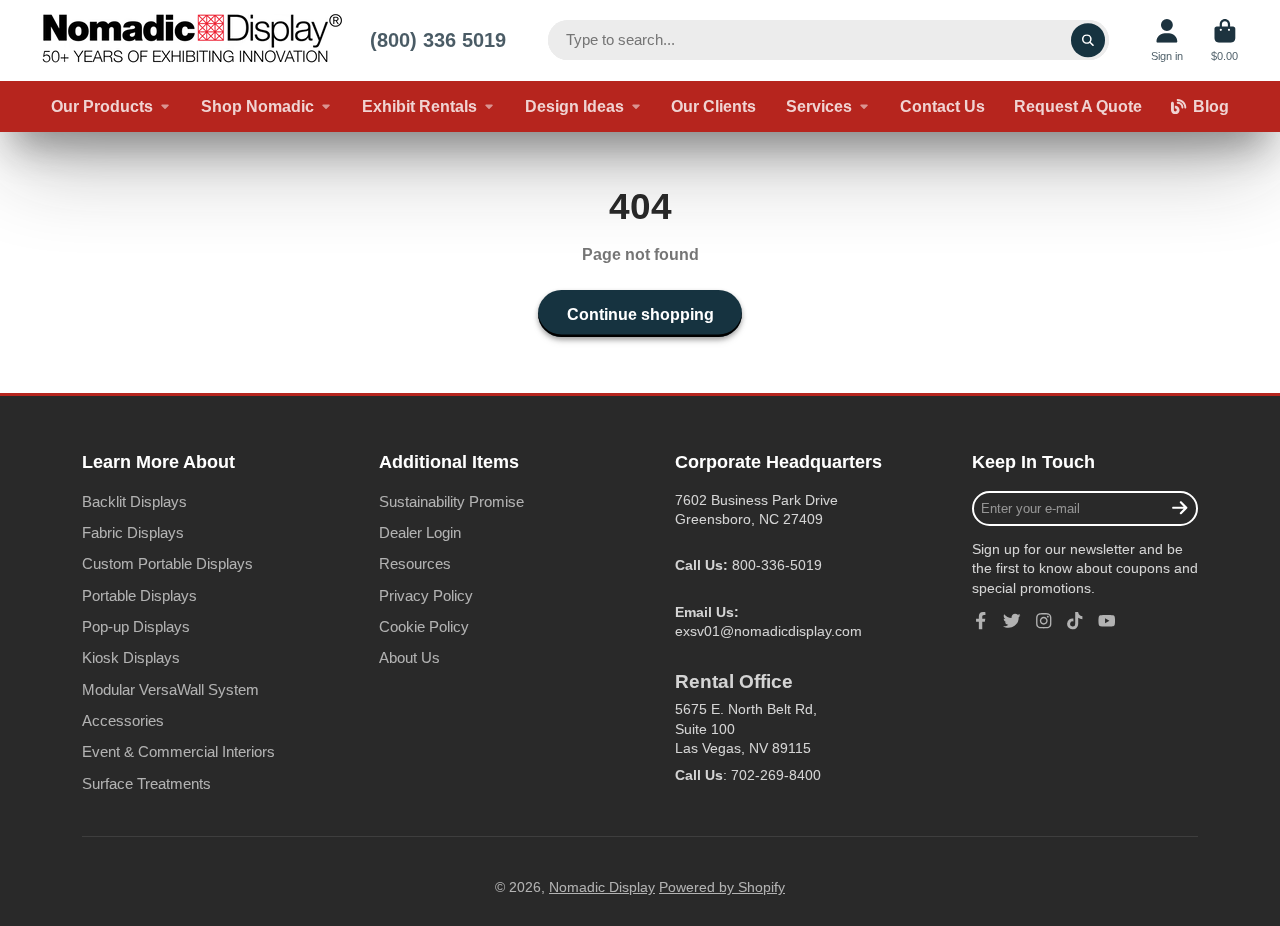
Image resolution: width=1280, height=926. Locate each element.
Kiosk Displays (131, 657)
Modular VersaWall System (170, 689)
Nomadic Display (602, 887)
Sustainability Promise (451, 501)
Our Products (102, 106)
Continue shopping (640, 314)
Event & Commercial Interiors (178, 751)
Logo (192, 40)
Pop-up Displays (136, 626)
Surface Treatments (146, 783)
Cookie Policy (424, 626)
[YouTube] (1107, 621)
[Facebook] (981, 621)
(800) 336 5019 (438, 39)
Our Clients (713, 106)
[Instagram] (1044, 621)
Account (1167, 40)
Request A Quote (1078, 106)
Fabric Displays (133, 532)
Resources (415, 563)
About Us (409, 657)
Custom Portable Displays (167, 563)
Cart (1224, 40)
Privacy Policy (426, 595)
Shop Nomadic (257, 106)
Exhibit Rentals (419, 106)
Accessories (123, 720)
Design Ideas (574, 106)
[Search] (1088, 40)
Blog (1211, 106)
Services (819, 106)
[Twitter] (1012, 621)
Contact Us (942, 106)
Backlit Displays (134, 501)
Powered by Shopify (722, 887)
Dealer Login (420, 532)
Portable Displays (139, 595)
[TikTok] (1075, 621)
